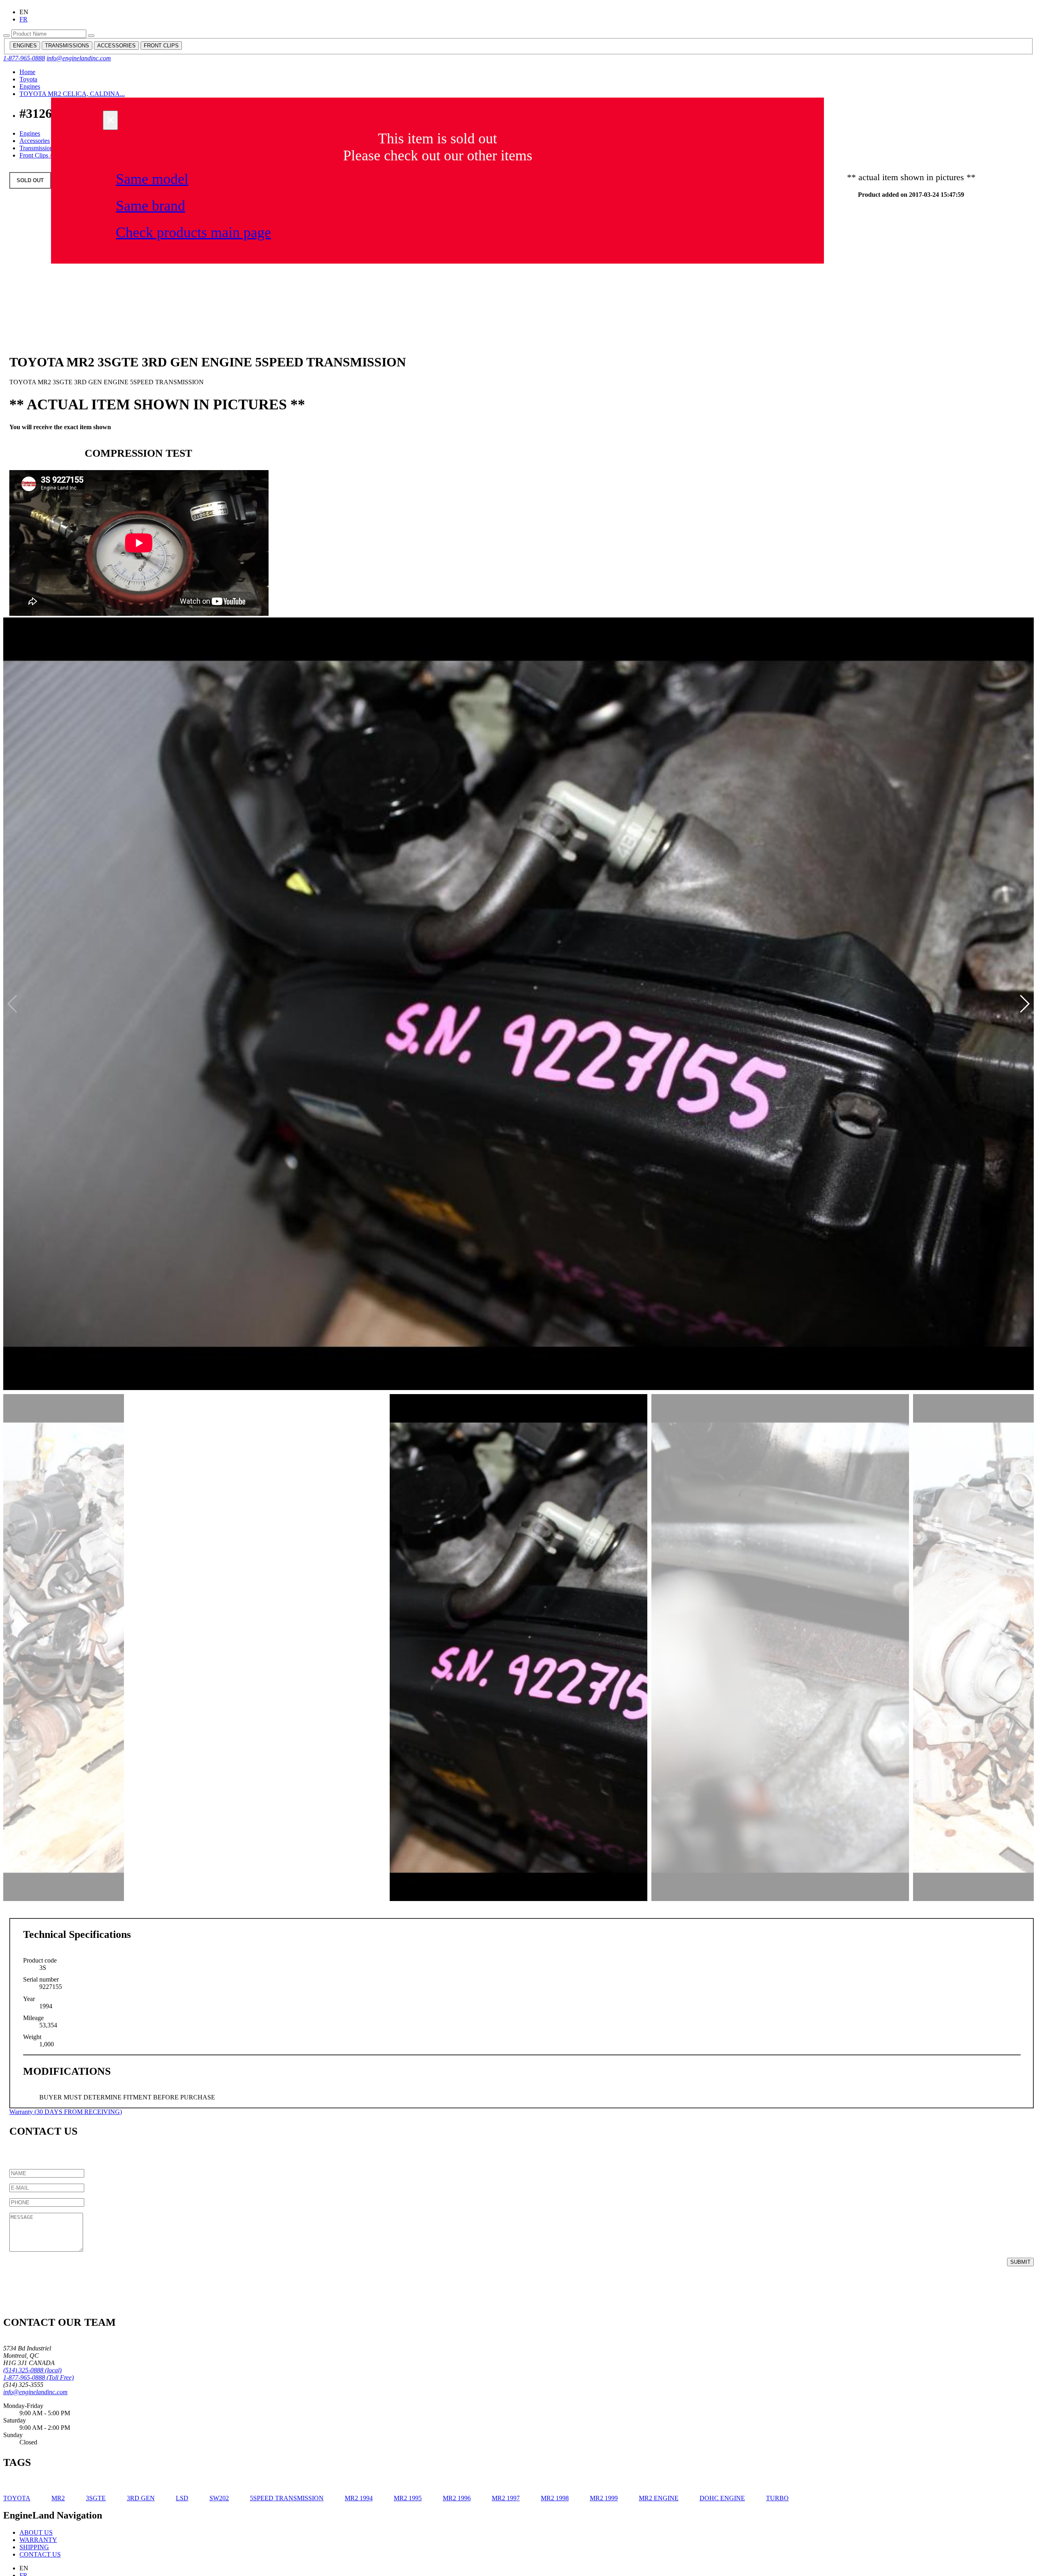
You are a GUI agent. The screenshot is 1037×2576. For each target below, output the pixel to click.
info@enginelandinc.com (79, 58)
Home (27, 72)
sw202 (219, 2498)
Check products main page (193, 232)
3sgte (96, 2498)
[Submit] (6, 36)
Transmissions (37, 148)
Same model (152, 179)
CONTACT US (40, 2554)
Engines (30, 86)
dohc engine (722, 2498)
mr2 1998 (555, 2498)
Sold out (30, 180)
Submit (1020, 2262)
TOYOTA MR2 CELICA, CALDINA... (72, 94)
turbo (777, 2498)
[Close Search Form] (91, 36)
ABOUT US (36, 2532)
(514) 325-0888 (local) (32, 2370)
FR (23, 19)
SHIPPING (34, 2547)
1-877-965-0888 (24, 58)
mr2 (58, 2498)
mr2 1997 (506, 2498)
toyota (17, 2498)
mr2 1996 (457, 2498)
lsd (182, 2498)
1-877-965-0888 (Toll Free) (38, 2377)
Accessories (35, 141)
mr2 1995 (408, 2498)
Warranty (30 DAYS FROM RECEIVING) (66, 2112)
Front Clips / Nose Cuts (50, 155)
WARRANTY (38, 2540)
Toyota (28, 79)
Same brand (150, 206)
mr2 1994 (359, 2498)
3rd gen (141, 2498)
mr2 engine (659, 2498)
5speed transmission (287, 2498)
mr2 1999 (604, 2498)
